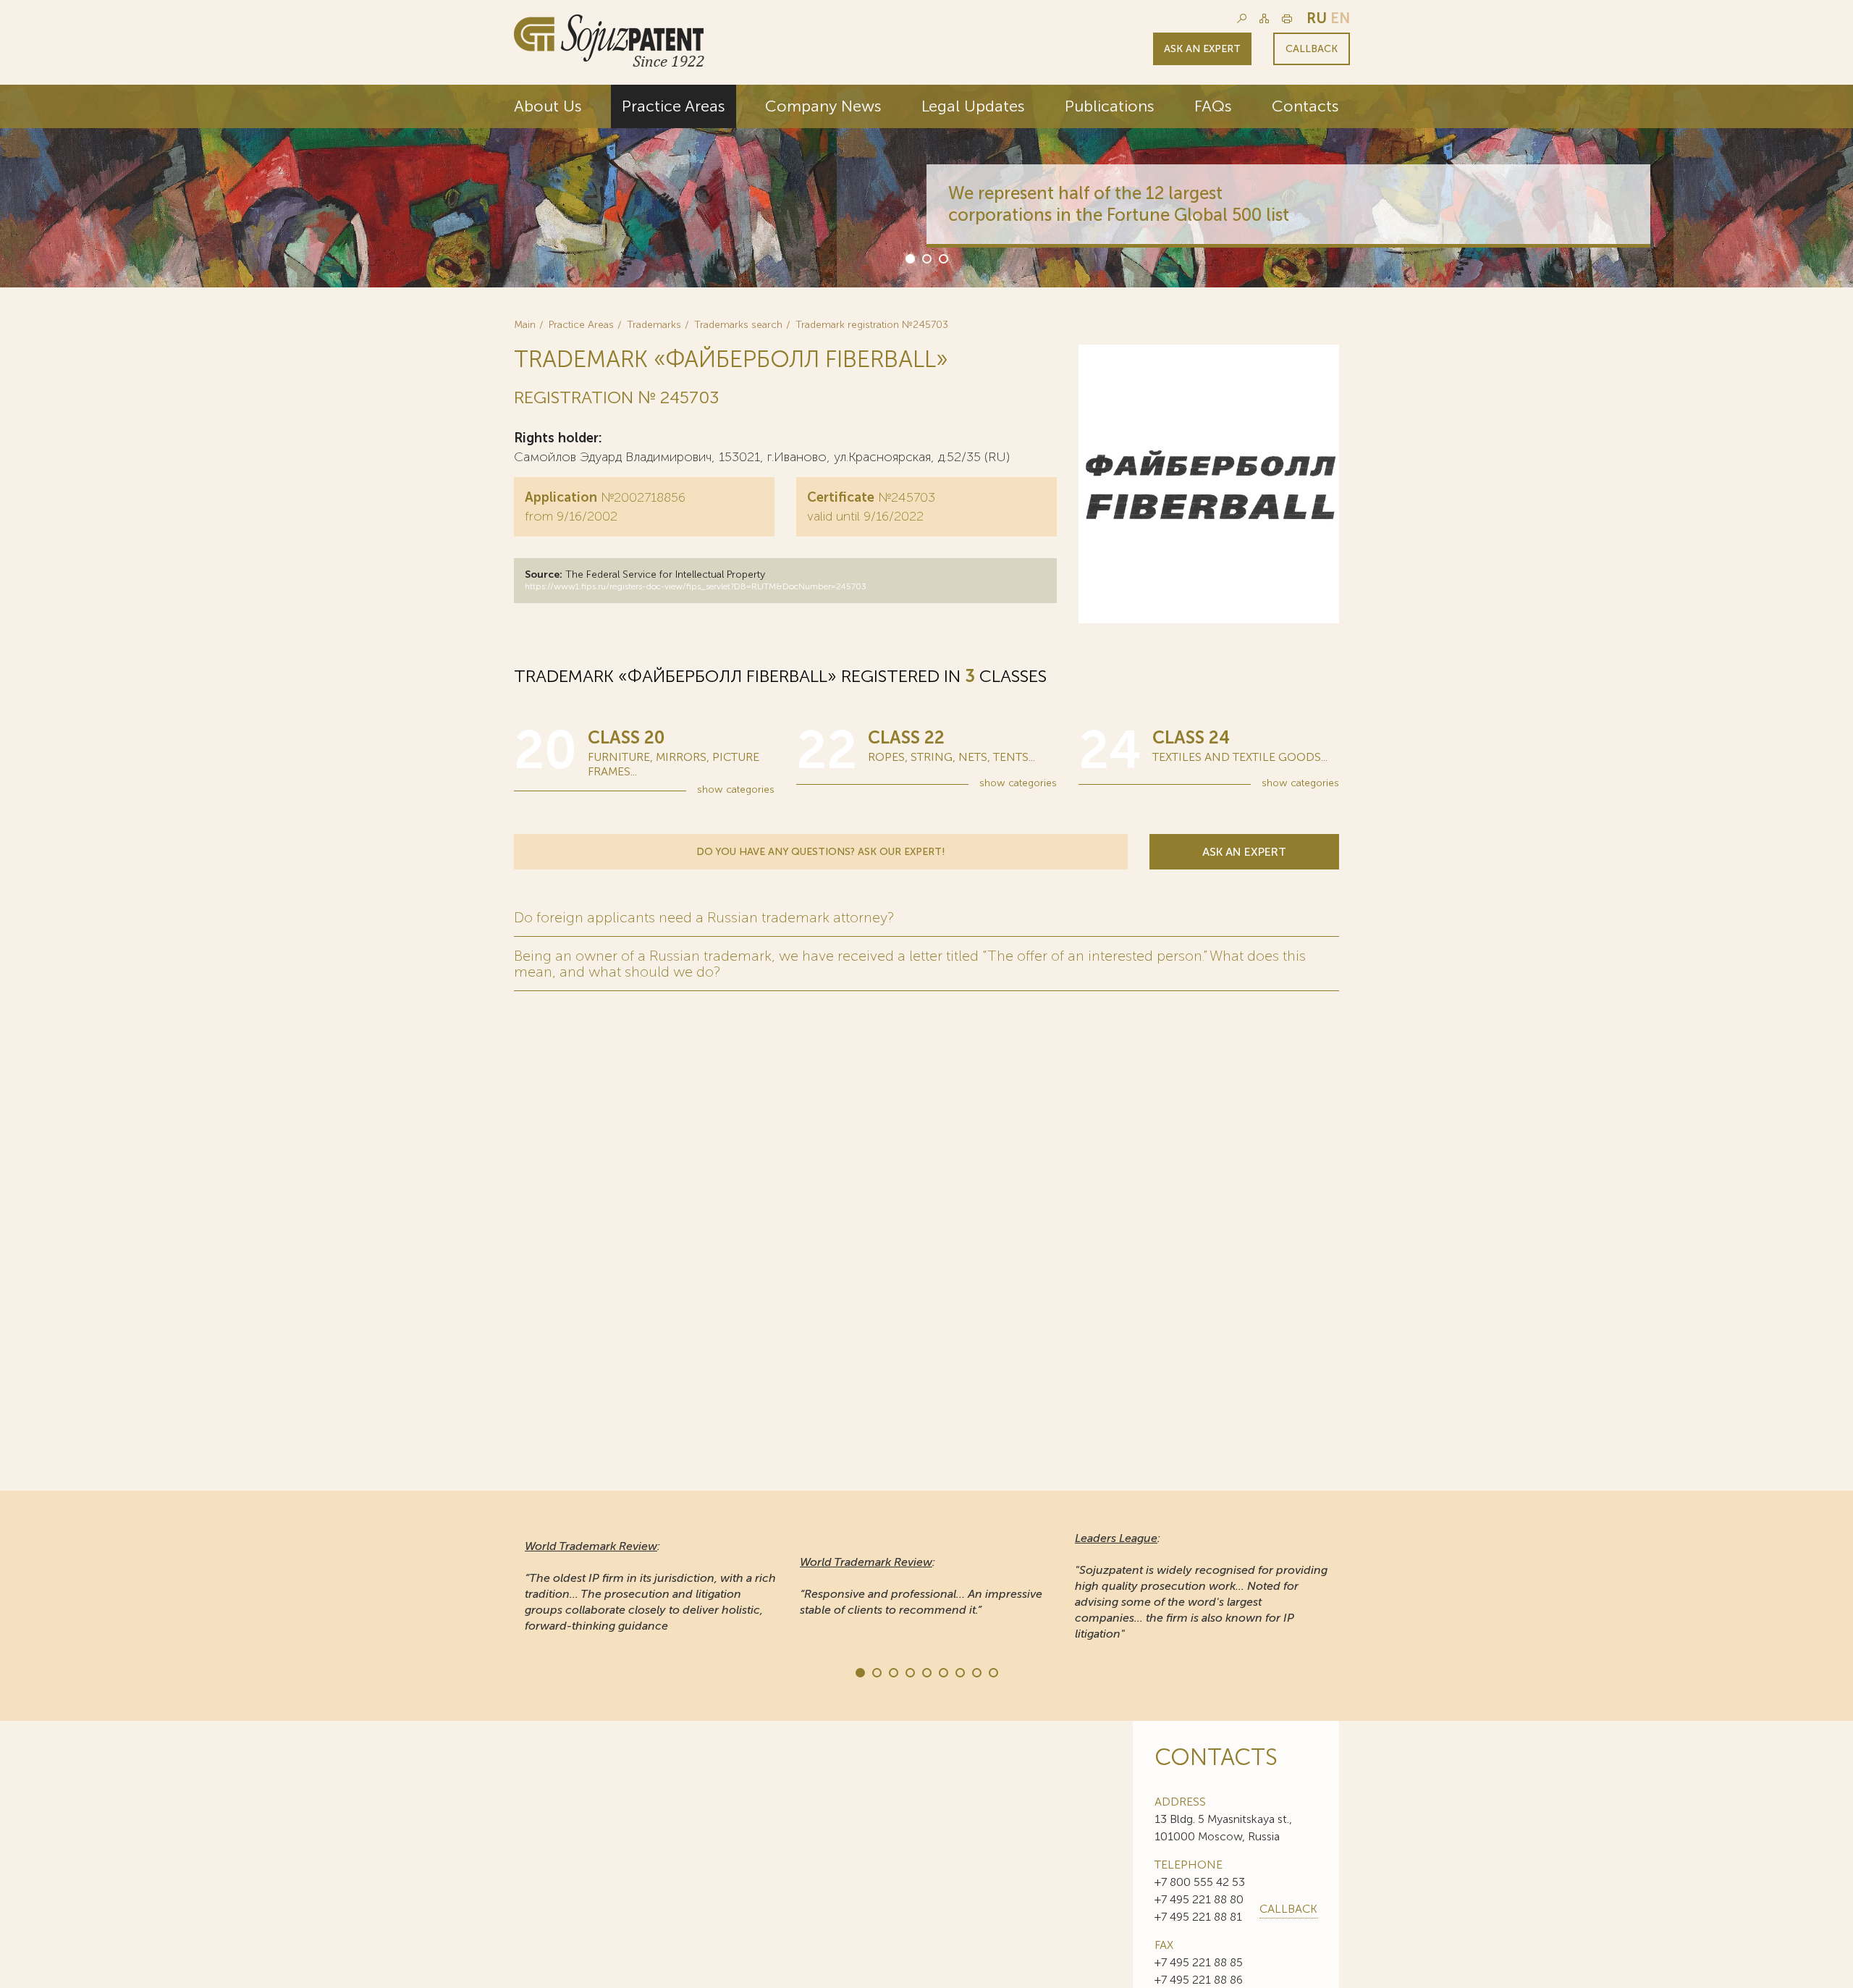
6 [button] (942, 1672)
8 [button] (976, 1672)
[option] (926, 186)
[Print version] (1287, 18)
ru (1317, 18)
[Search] (1242, 18)
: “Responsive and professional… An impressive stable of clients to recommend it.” (646, 1586)
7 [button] (959, 1672)
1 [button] (909, 258)
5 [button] (926, 1672)
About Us (548, 106)
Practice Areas (674, 106)
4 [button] (909, 1672)
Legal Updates (973, 106)
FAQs (1213, 106)
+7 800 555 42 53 (1200, 1882)
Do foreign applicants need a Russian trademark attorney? (704, 917)
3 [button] (942, 258)
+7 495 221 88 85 (1199, 1962)
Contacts (1305, 106)
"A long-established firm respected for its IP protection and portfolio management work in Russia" (1198, 1586)
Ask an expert (1202, 49)
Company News (823, 106)
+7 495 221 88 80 (1199, 1899)
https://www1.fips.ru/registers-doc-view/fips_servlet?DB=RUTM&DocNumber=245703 (696, 586)
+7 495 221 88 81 (1198, 1917)
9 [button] (992, 1672)
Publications (1110, 106)
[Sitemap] (1264, 18)
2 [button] (926, 258)
